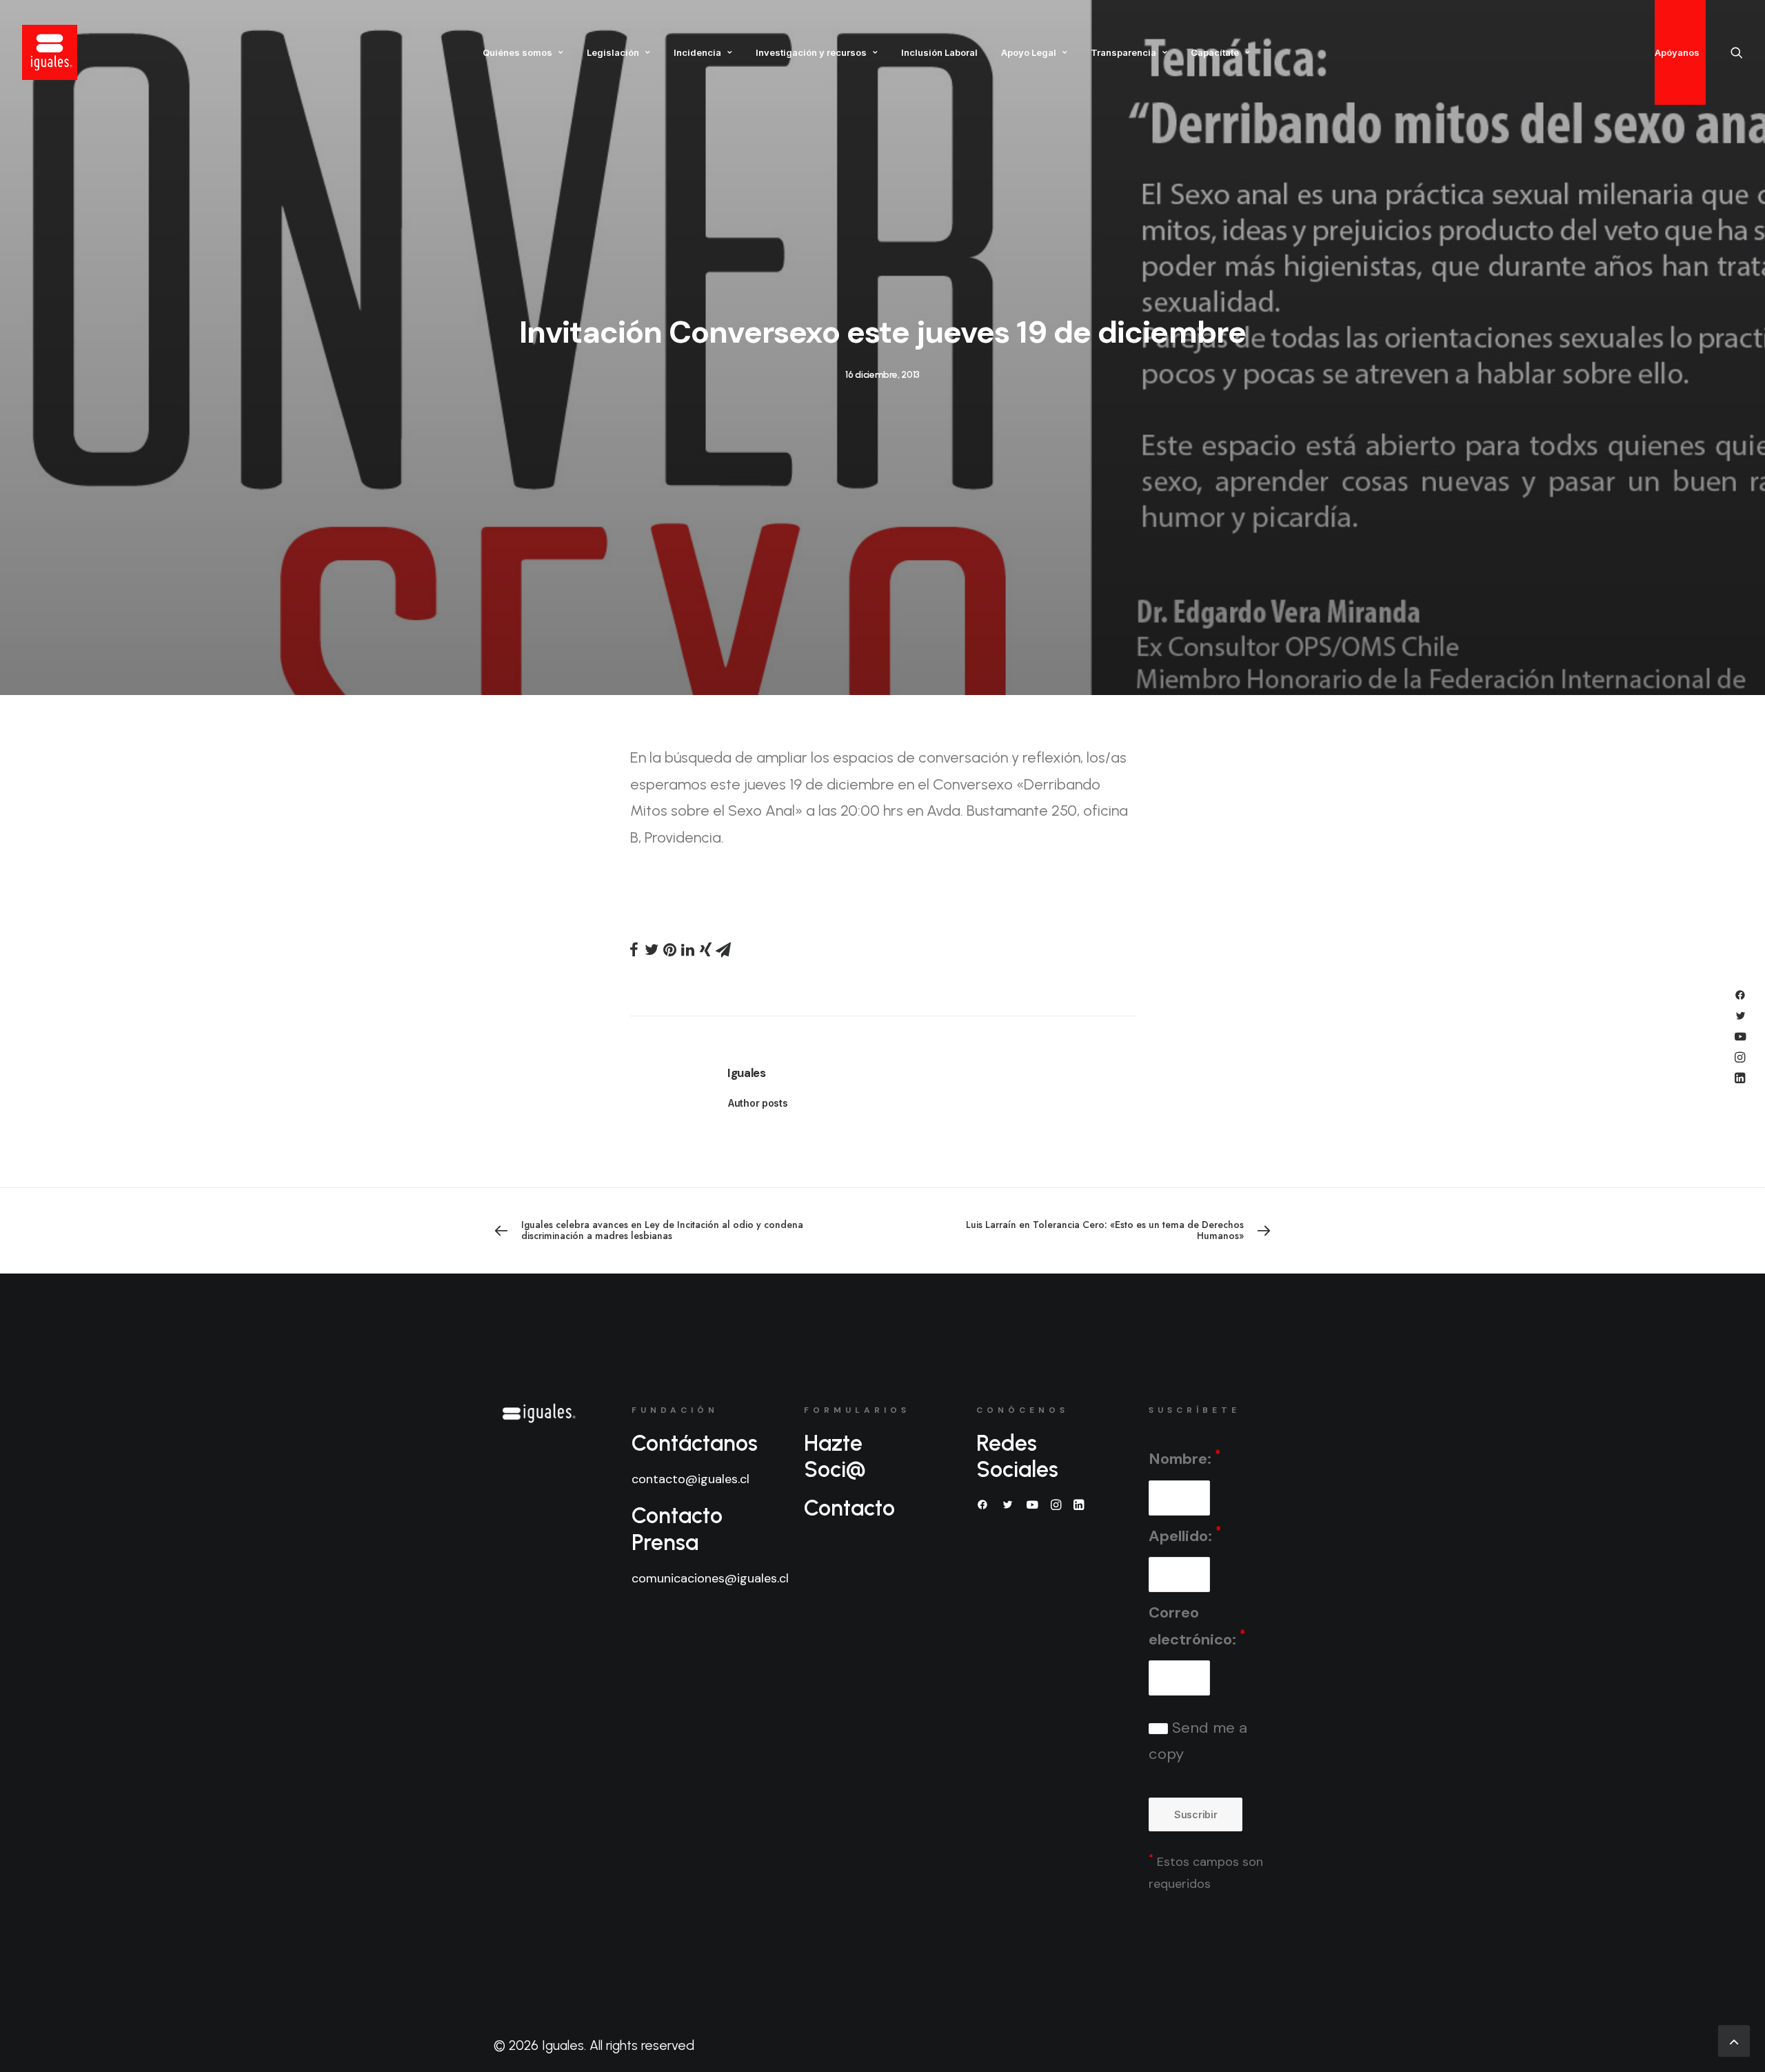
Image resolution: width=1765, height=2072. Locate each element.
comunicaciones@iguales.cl (710, 1578)
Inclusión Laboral (939, 52)
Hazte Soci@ (835, 1456)
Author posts (758, 1103)
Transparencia (1123, 52)
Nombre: (1184, 1458)
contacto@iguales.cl (690, 1479)
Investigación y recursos (811, 52)
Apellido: (1185, 1535)
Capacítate (1215, 52)
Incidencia (697, 52)
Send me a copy (1198, 1741)
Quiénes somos (517, 52)
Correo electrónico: (1197, 1626)
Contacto (849, 1508)
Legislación (613, 52)
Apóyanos (1677, 52)
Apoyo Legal (1029, 52)
